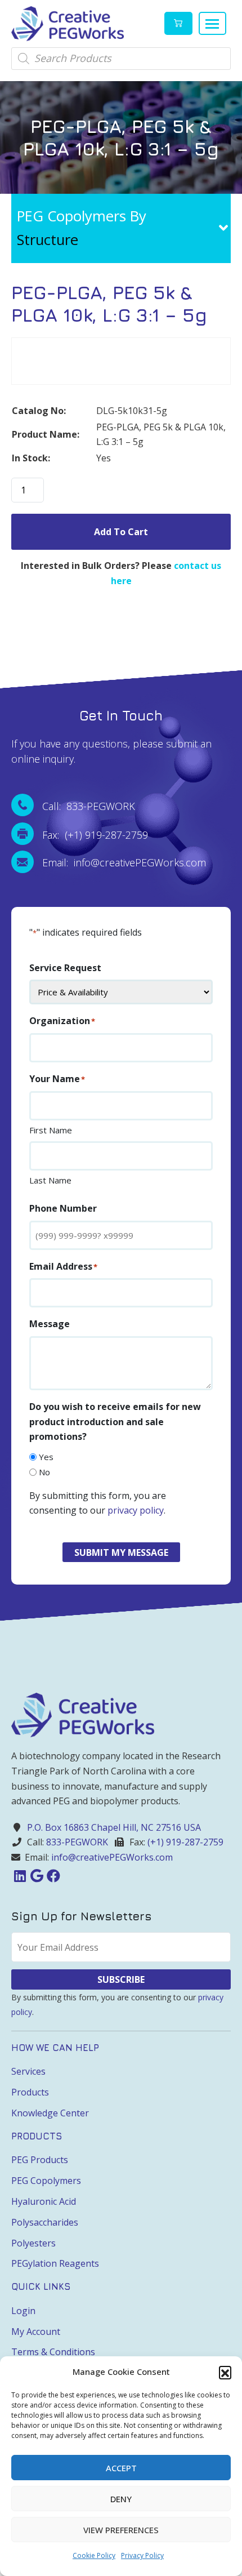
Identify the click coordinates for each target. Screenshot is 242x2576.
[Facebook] (53, 1876)
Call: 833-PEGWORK (89, 806)
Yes (46, 1457)
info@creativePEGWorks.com (112, 1857)
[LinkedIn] (20, 1876)
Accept (121, 2468)
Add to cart (121, 532)
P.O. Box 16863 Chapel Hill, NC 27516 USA (114, 1827)
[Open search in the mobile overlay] (121, 59)
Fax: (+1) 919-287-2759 (95, 835)
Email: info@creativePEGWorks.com (124, 862)
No (44, 1472)
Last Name (50, 1180)
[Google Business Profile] (37, 1876)
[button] (225, 2372)
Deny (121, 2499)
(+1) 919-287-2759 (185, 1842)
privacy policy (136, 1510)
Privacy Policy (142, 2555)
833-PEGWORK (77, 1842)
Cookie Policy (94, 2555)
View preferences (121, 2530)
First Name (51, 1130)
